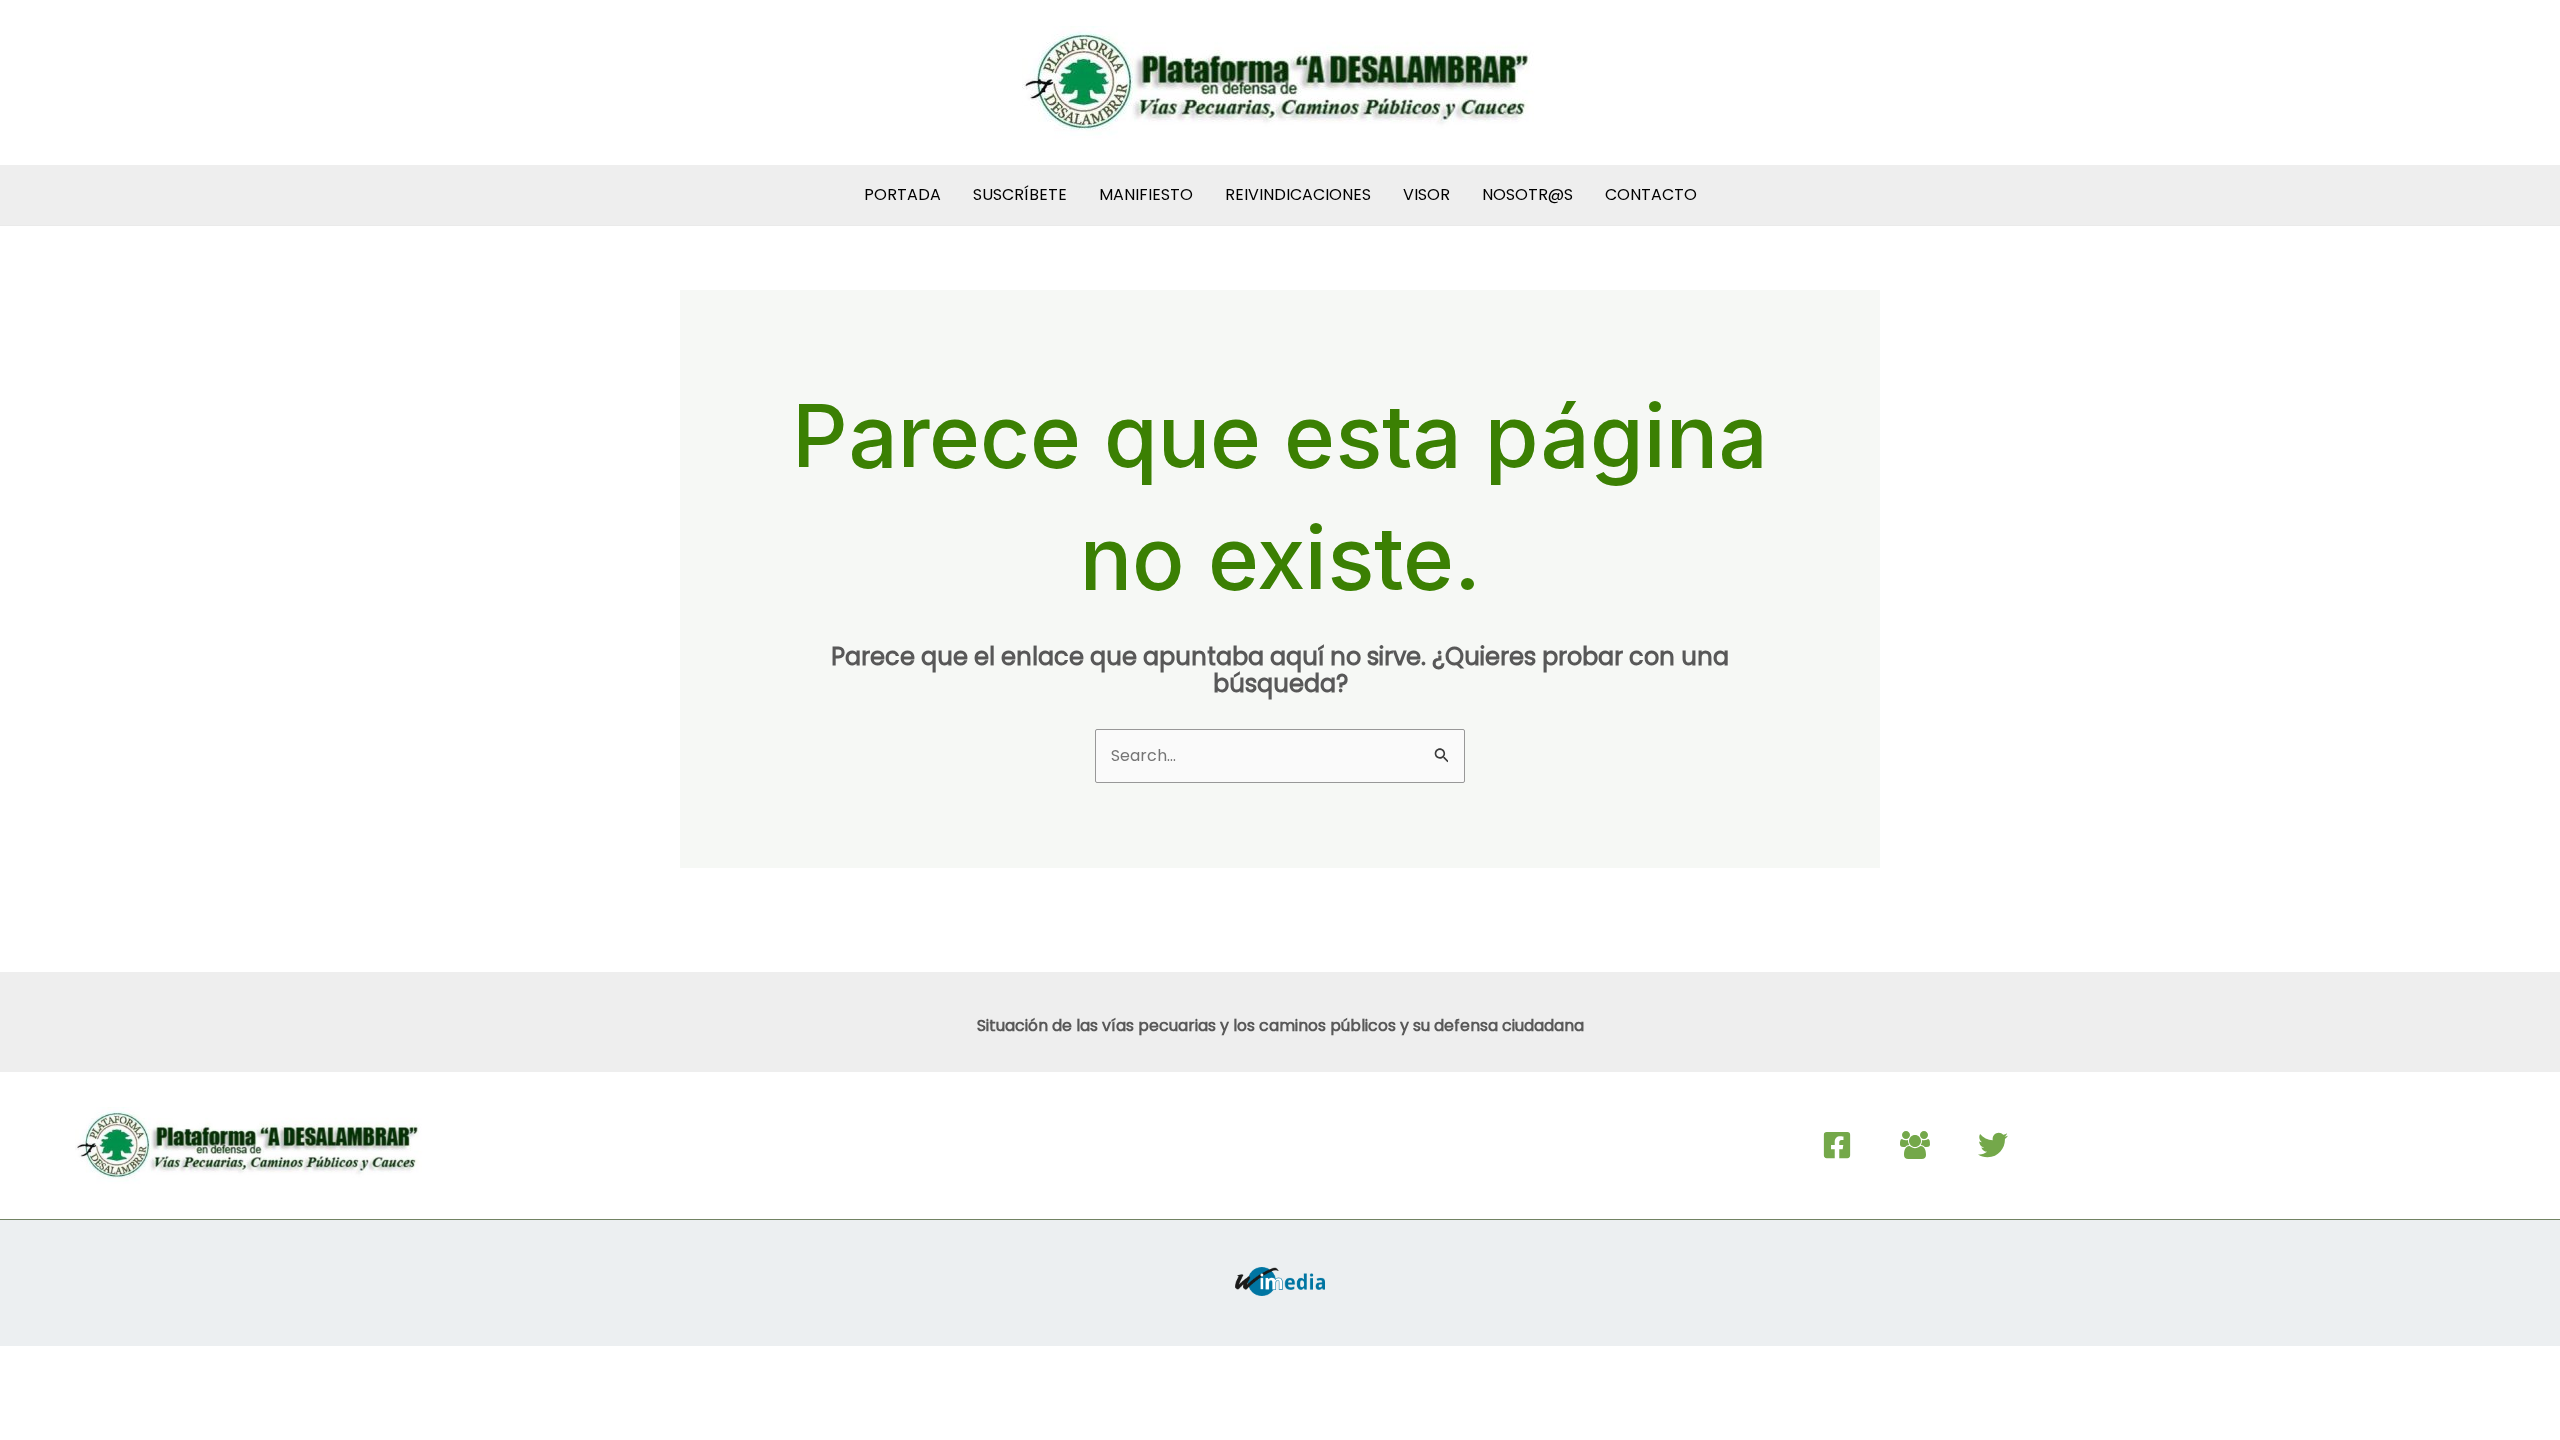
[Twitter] (1993, 1145)
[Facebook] (1837, 1145)
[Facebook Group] (1915, 1145)
